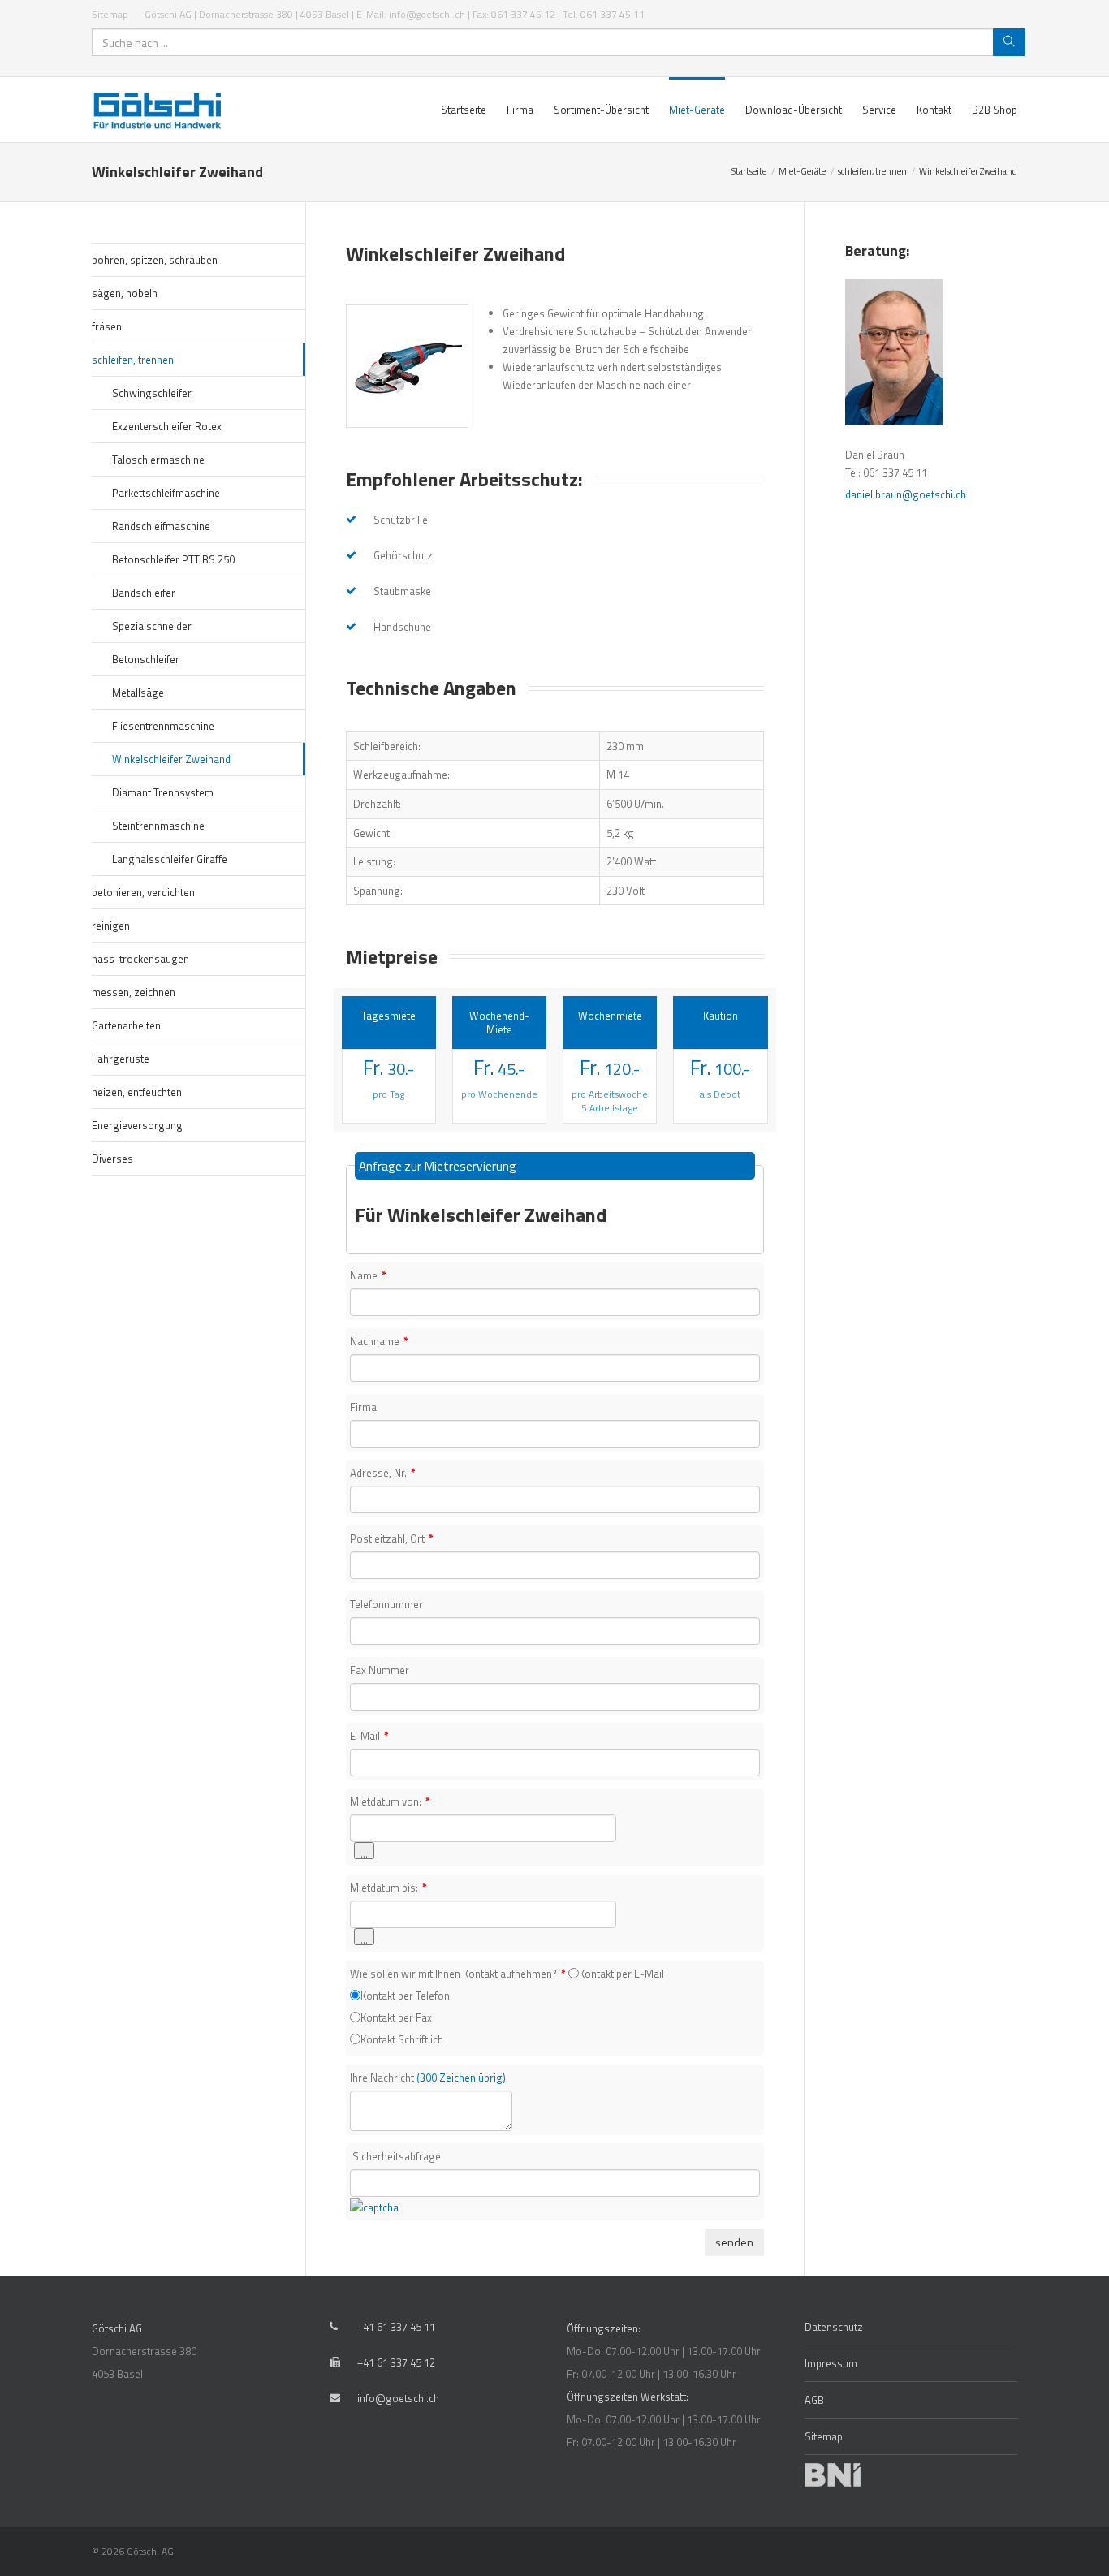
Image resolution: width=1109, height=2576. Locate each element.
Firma (363, 1407)
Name (368, 1275)
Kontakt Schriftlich (402, 2039)
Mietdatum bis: (388, 1888)
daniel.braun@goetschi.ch (906, 494)
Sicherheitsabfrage (397, 2156)
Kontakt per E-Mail (621, 1974)
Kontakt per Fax (396, 2017)
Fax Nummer (380, 1670)
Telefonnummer (386, 1604)
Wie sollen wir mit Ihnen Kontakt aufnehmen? (458, 1974)
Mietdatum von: (390, 1801)
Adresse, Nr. (383, 1473)
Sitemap (110, 14)
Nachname (379, 1341)
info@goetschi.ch (398, 2398)
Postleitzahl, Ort (392, 1538)
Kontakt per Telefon (405, 1996)
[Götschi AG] (161, 110)
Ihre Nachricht (428, 2078)
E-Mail (369, 1736)
